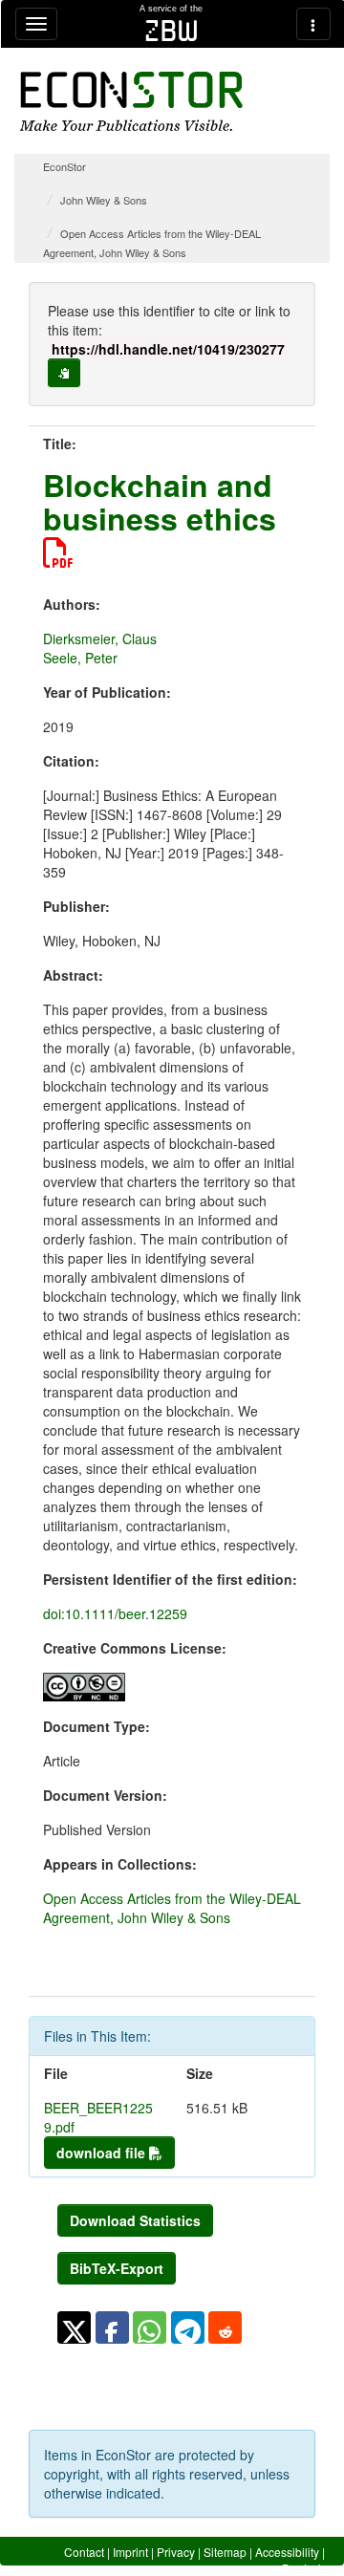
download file (103, 2153)
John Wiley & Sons (104, 200)
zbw (172, 31)
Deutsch (303, 2568)
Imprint (130, 2552)
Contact (84, 2552)
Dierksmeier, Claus (100, 639)
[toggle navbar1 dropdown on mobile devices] (36, 24)
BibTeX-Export (117, 2268)
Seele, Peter (80, 658)
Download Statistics (135, 2220)
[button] (74, 2327)
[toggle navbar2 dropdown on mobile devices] (313, 24)
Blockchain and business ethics (160, 501)
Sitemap (225, 2552)
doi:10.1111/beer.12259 (115, 1613)
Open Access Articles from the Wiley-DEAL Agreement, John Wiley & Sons (172, 1908)
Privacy (176, 2552)
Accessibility (287, 2552)
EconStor (64, 166)
